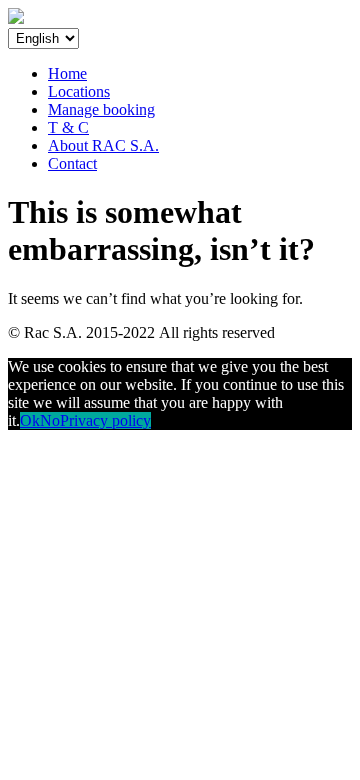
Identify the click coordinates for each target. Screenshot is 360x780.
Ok (30, 420)
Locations (79, 91)
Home (67, 73)
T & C (68, 127)
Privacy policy (105, 420)
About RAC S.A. (103, 145)
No (50, 420)
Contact (72, 163)
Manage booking (101, 109)
